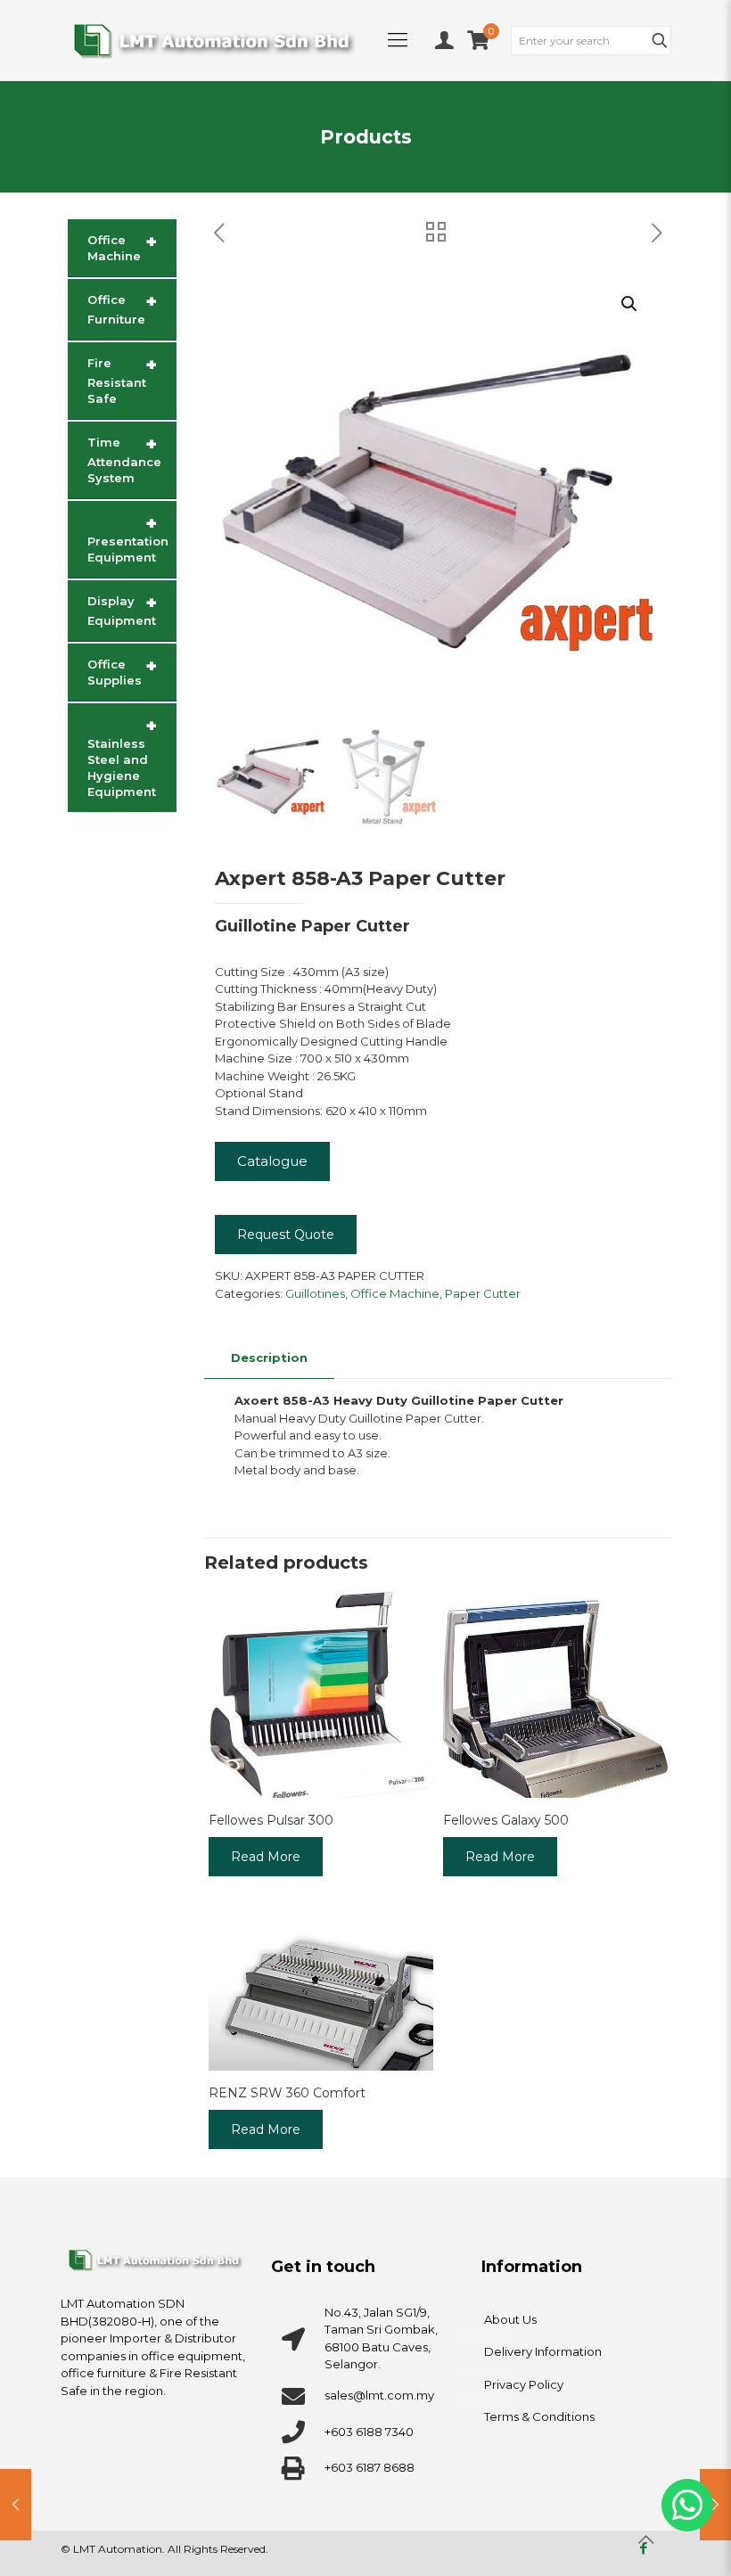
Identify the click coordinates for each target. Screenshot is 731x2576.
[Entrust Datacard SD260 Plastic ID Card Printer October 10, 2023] (715, 2505)
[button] (630, 304)
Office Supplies (122, 671)
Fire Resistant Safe (122, 380)
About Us (510, 2319)
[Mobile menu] (398, 40)
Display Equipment (122, 610)
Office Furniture (122, 308)
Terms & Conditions (539, 2416)
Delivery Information (543, 2351)
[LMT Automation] (214, 40)
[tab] (269, 1358)
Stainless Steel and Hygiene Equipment (122, 757)
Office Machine (395, 1293)
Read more (266, 1857)
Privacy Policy (524, 2384)
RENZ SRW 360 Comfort (287, 2093)
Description (269, 1358)
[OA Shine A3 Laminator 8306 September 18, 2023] (16, 2505)
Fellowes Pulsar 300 (271, 1820)
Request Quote (286, 1235)
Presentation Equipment (128, 538)
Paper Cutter (483, 1293)
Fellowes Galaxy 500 (506, 1820)
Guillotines (315, 1293)
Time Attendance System (124, 459)
